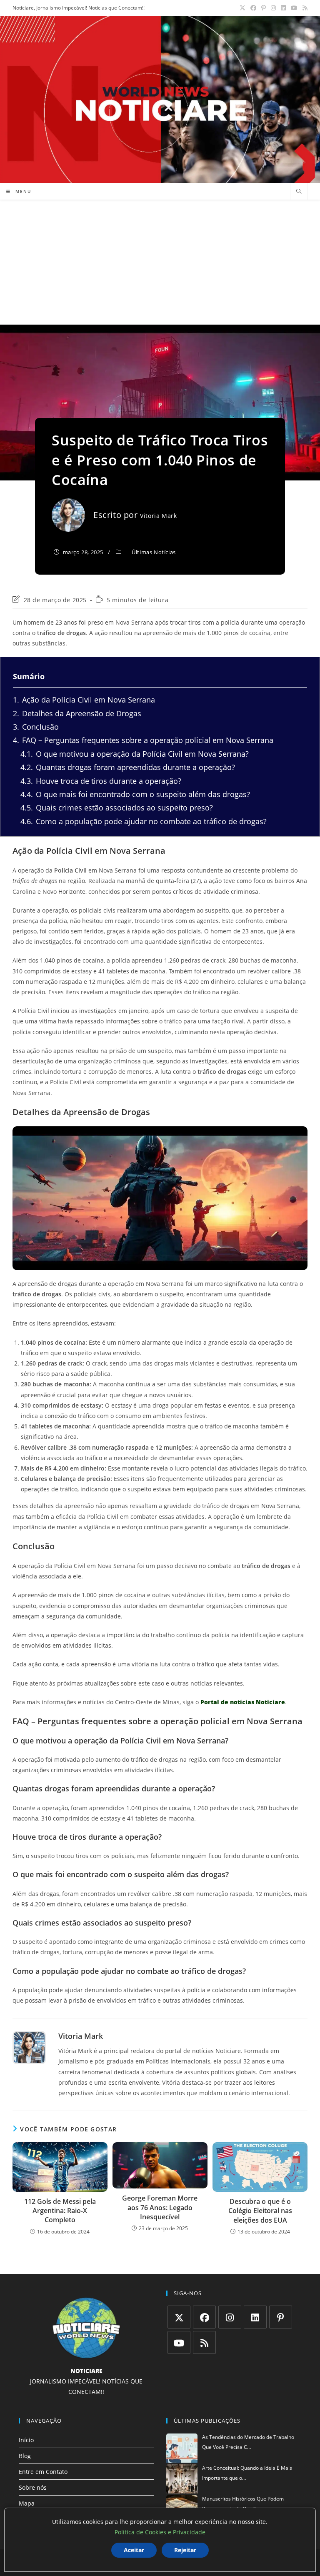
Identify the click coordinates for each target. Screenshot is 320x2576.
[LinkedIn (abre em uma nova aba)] (283, 8)
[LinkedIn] (255, 2317)
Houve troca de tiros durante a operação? (101, 781)
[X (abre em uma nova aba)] (242, 8)
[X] (179, 2317)
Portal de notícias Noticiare (243, 1702)
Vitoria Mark (158, 516)
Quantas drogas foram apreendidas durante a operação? (128, 767)
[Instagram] (230, 2317)
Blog (25, 2456)
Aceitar (134, 2550)
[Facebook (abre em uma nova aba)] (253, 8)
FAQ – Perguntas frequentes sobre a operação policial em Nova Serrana (143, 740)
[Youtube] (179, 2342)
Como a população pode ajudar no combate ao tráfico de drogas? (144, 821)
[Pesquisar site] (299, 192)
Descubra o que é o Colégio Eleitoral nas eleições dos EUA (260, 2211)
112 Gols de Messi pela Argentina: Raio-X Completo (60, 2211)
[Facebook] (204, 2317)
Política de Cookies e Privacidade (160, 2532)
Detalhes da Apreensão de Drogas (77, 713)
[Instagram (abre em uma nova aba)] (273, 8)
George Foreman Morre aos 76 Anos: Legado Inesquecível (160, 2207)
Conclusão (36, 727)
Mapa (27, 2503)
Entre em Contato (43, 2472)
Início (26, 2440)
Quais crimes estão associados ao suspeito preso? (117, 808)
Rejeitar (185, 2550)
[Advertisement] (160, 262)
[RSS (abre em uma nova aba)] (304, 8)
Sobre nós (33, 2487)
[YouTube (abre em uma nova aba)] (294, 8)
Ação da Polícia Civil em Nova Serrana (84, 700)
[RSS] (204, 2342)
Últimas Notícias (154, 552)
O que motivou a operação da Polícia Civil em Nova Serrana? (135, 754)
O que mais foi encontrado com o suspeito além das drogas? (135, 794)
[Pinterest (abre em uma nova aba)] (264, 8)
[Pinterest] (281, 2317)
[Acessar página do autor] (29, 2048)
